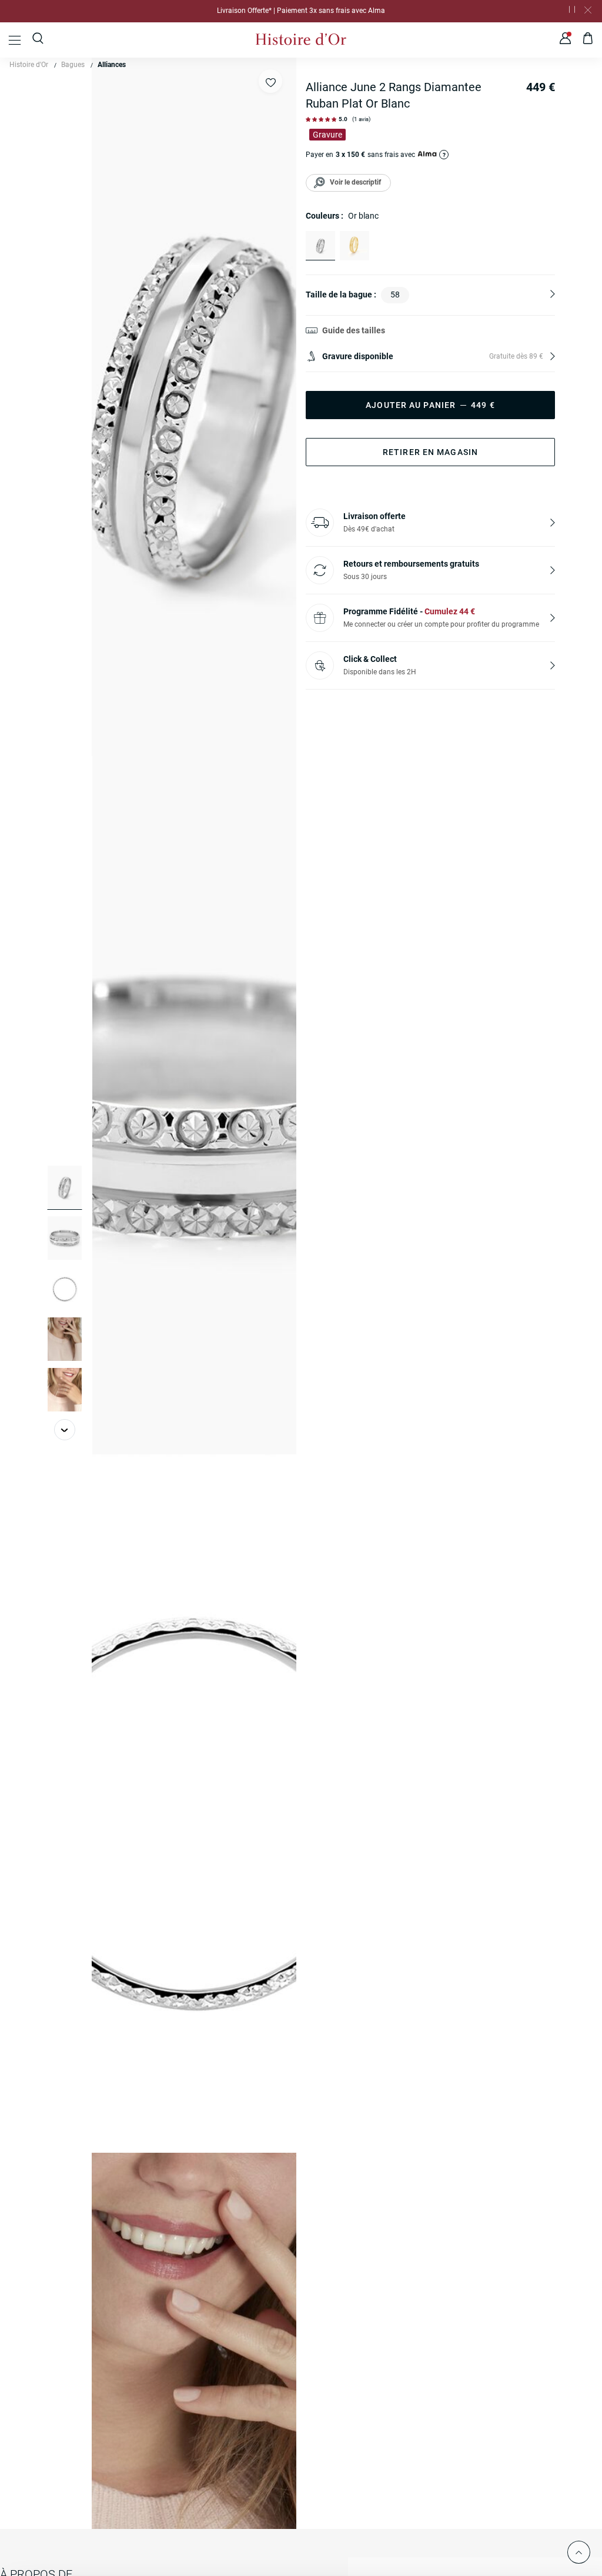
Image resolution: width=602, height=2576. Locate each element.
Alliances (112, 65)
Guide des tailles (354, 330)
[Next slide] (65, 1430)
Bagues (73, 65)
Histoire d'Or (29, 65)
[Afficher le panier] (588, 40)
